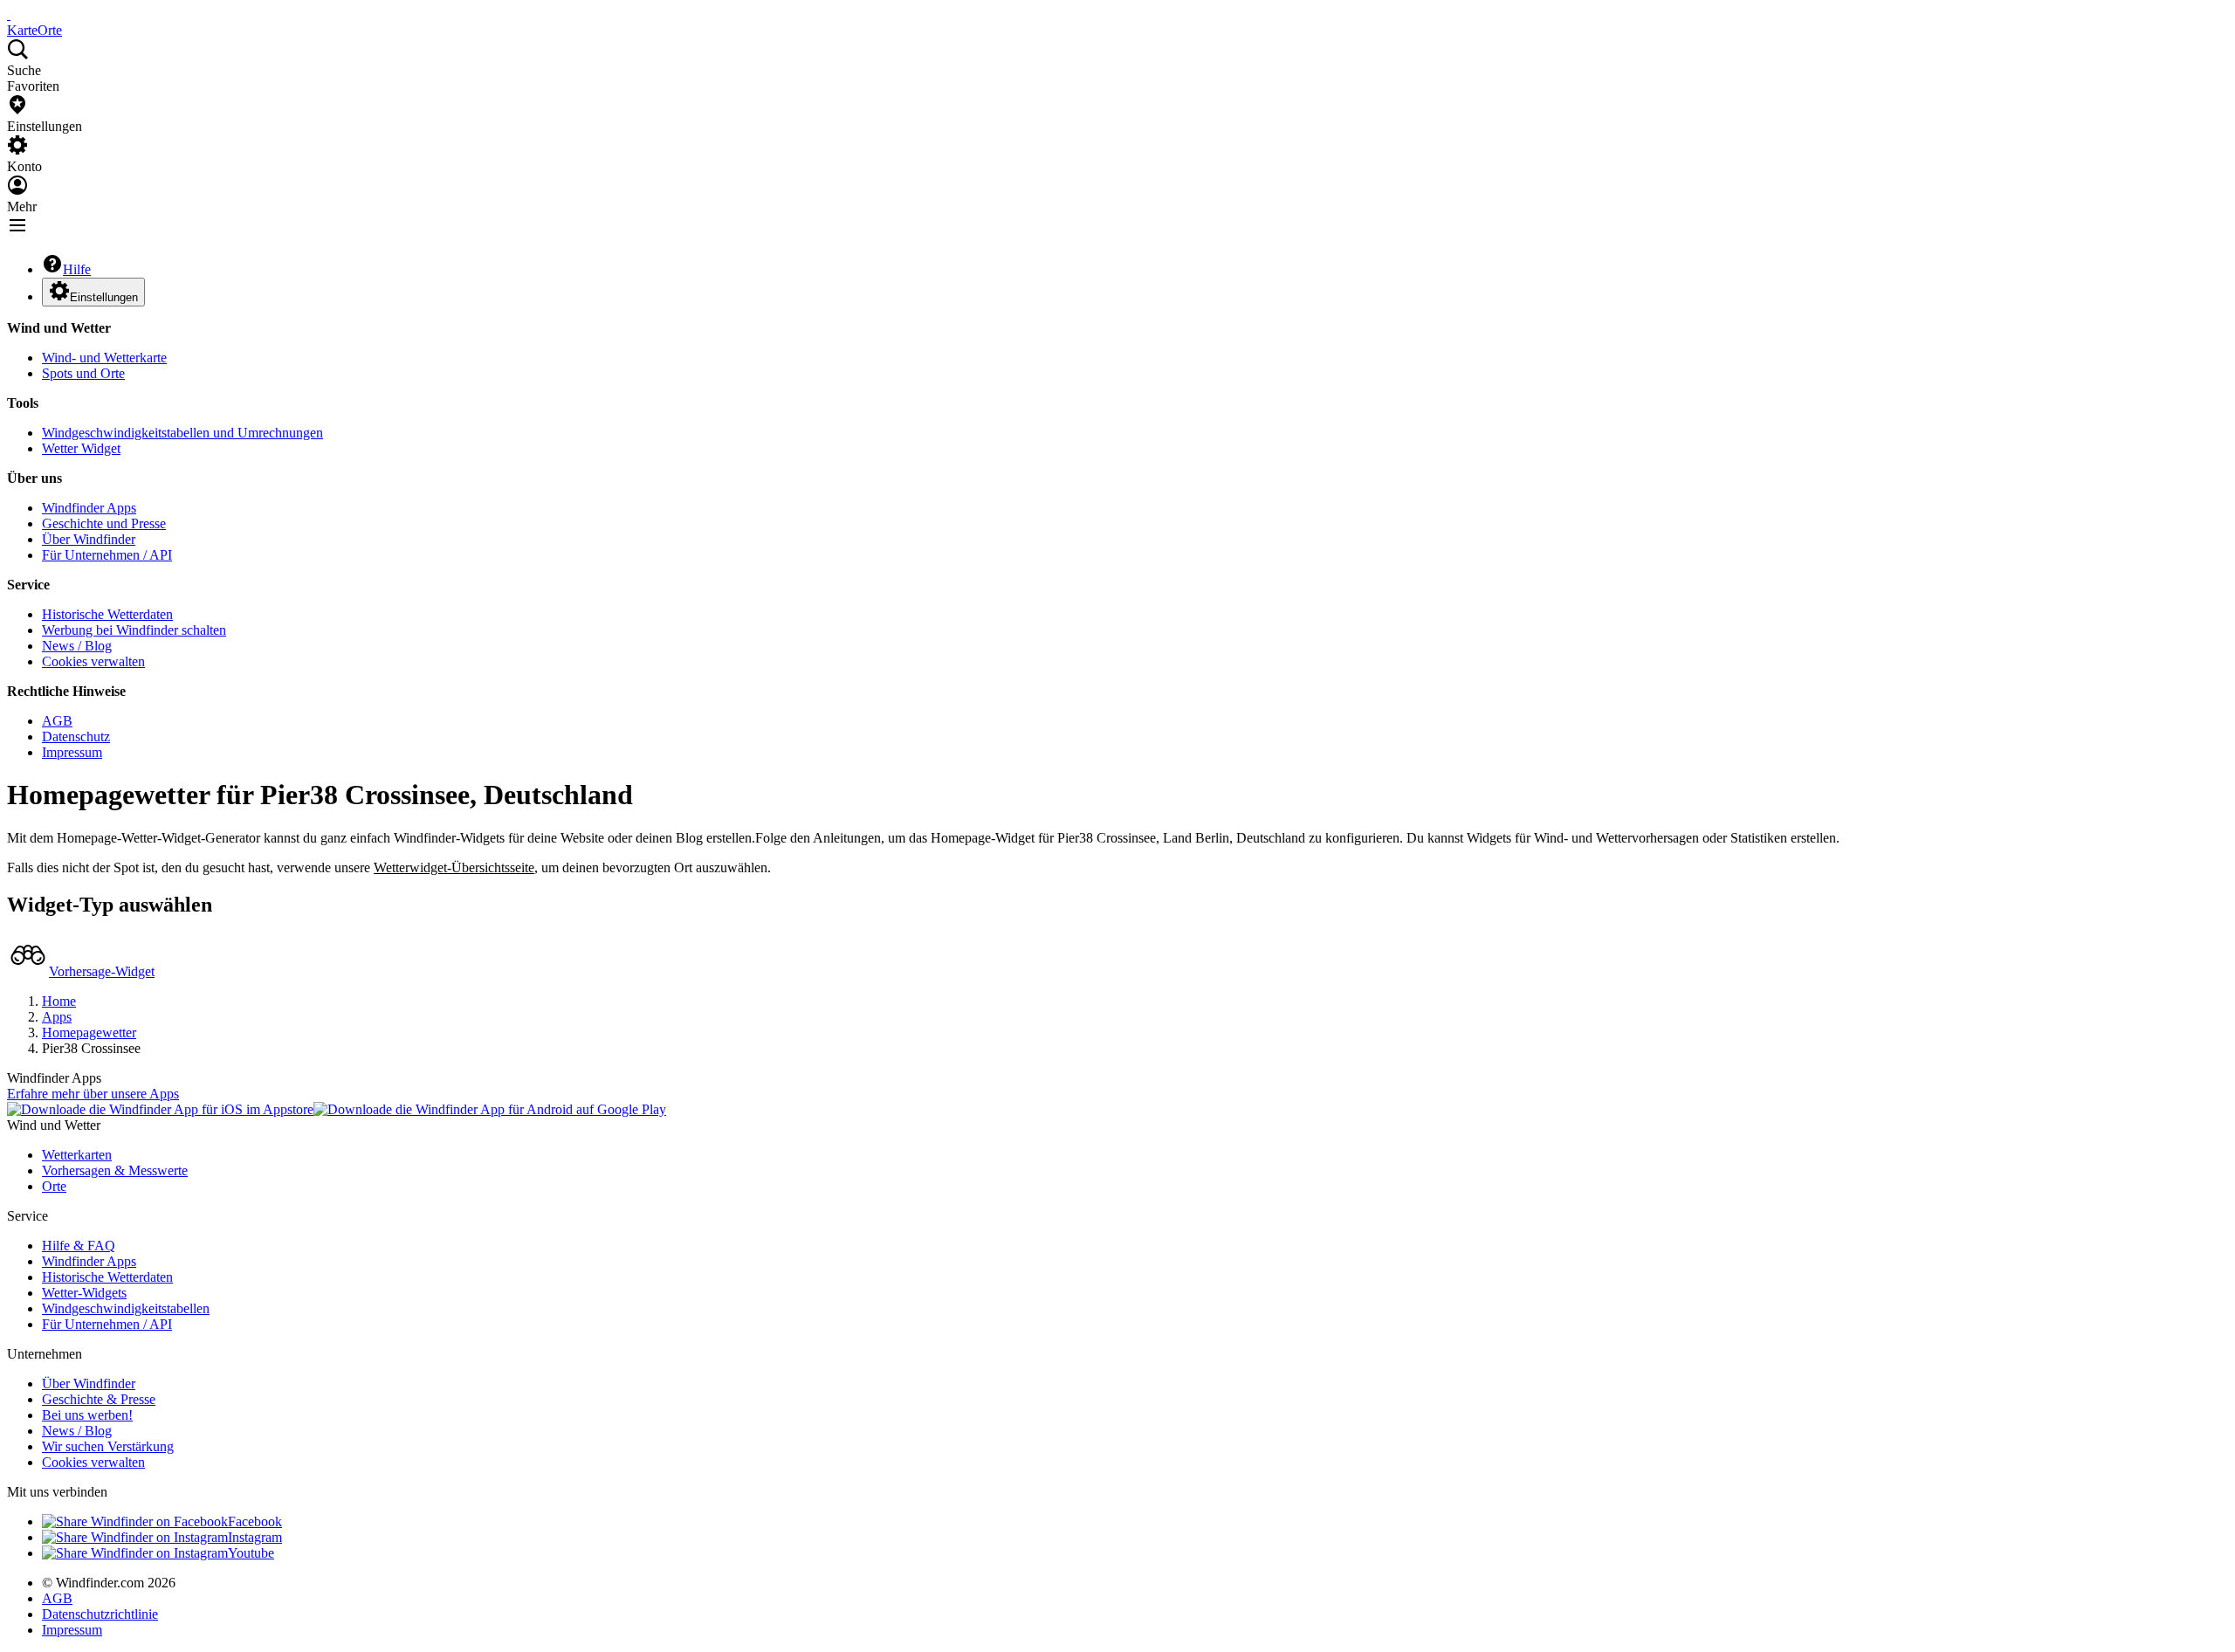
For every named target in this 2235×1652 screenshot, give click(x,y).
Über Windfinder (89, 539)
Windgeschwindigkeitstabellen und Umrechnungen (182, 433)
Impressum (72, 752)
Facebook (255, 1521)
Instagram (255, 1537)
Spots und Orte (83, 373)
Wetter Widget (81, 448)
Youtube (251, 1553)
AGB (57, 721)
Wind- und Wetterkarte (104, 358)
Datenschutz (76, 737)
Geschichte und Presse (104, 523)
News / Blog (77, 646)
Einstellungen (104, 297)
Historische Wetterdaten (107, 614)
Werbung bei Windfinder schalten (134, 630)
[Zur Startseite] (9, 14)
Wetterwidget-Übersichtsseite (454, 867)
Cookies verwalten (93, 661)
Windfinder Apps (89, 508)
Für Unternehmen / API (107, 555)
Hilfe (77, 269)
